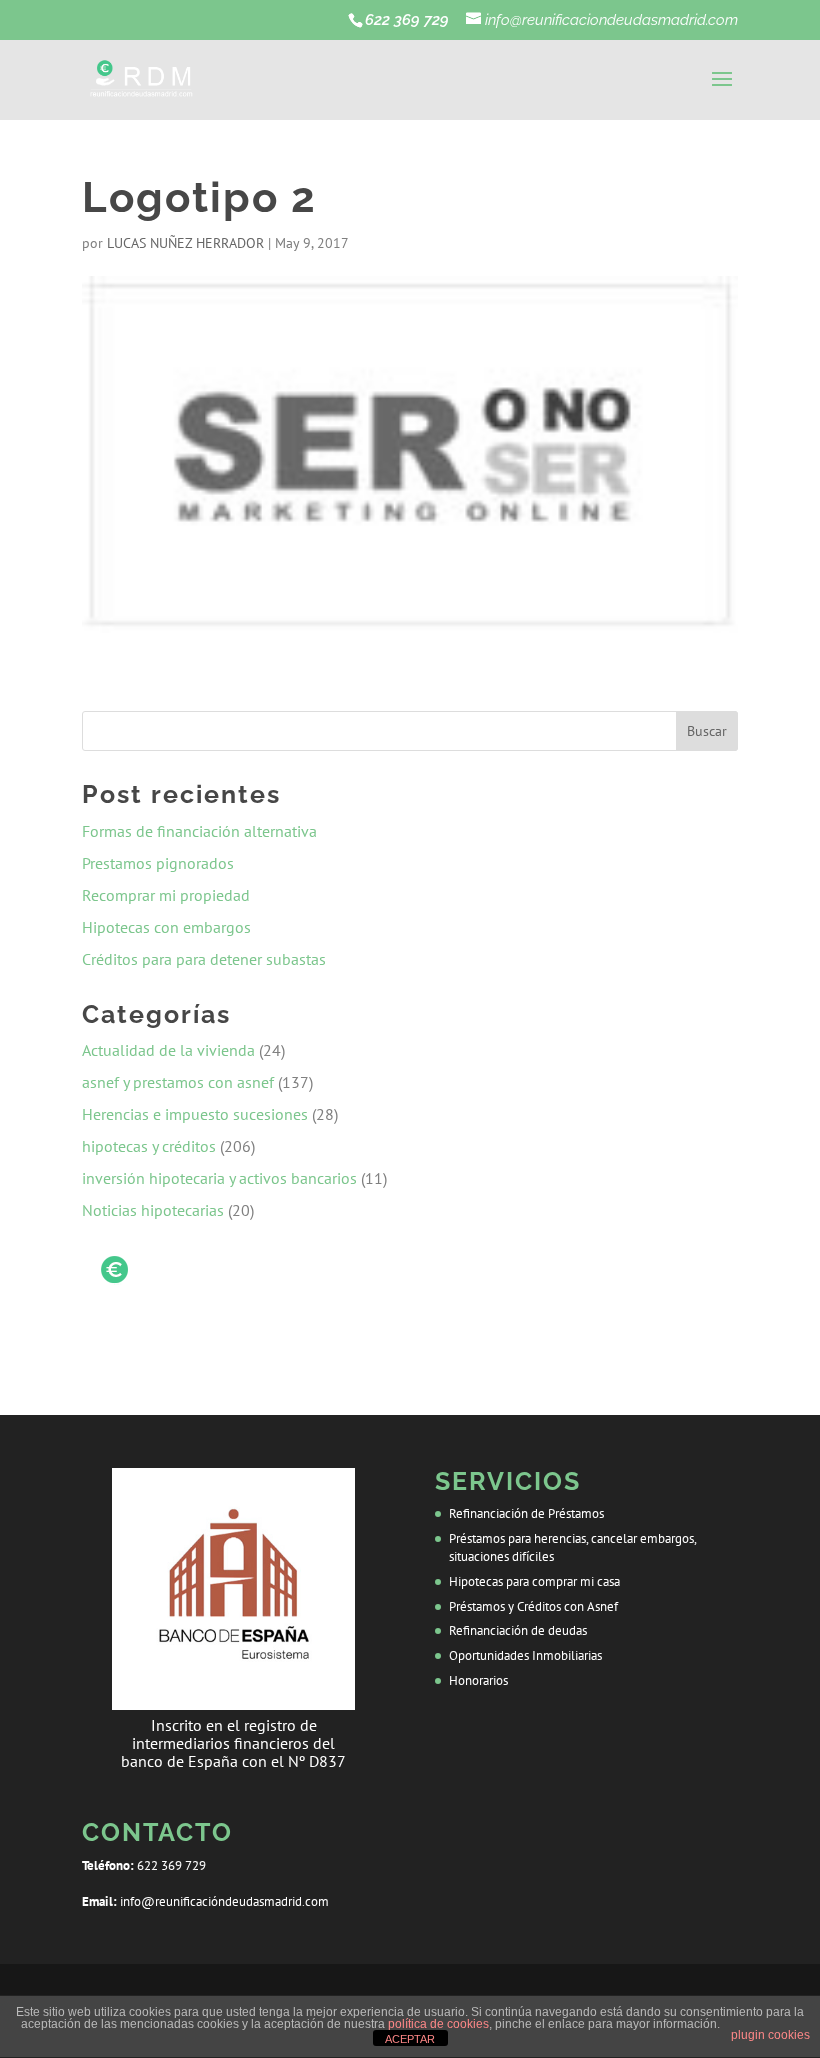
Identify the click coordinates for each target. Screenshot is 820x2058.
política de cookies (438, 2024)
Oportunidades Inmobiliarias (525, 1655)
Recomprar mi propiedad (168, 895)
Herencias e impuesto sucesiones (195, 1114)
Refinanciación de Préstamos (526, 1513)
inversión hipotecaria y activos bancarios (219, 1178)
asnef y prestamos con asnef (178, 1082)
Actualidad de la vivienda (168, 1050)
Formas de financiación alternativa (201, 831)
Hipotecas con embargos (168, 927)
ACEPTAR (410, 2039)
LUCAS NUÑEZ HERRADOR (185, 243)
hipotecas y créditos (149, 1146)
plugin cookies (770, 2035)
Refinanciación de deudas (518, 1630)
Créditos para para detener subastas (206, 959)
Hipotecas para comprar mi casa (534, 1581)
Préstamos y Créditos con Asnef (533, 1606)
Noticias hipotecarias (153, 1210)
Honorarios (478, 1680)
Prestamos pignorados (160, 863)
